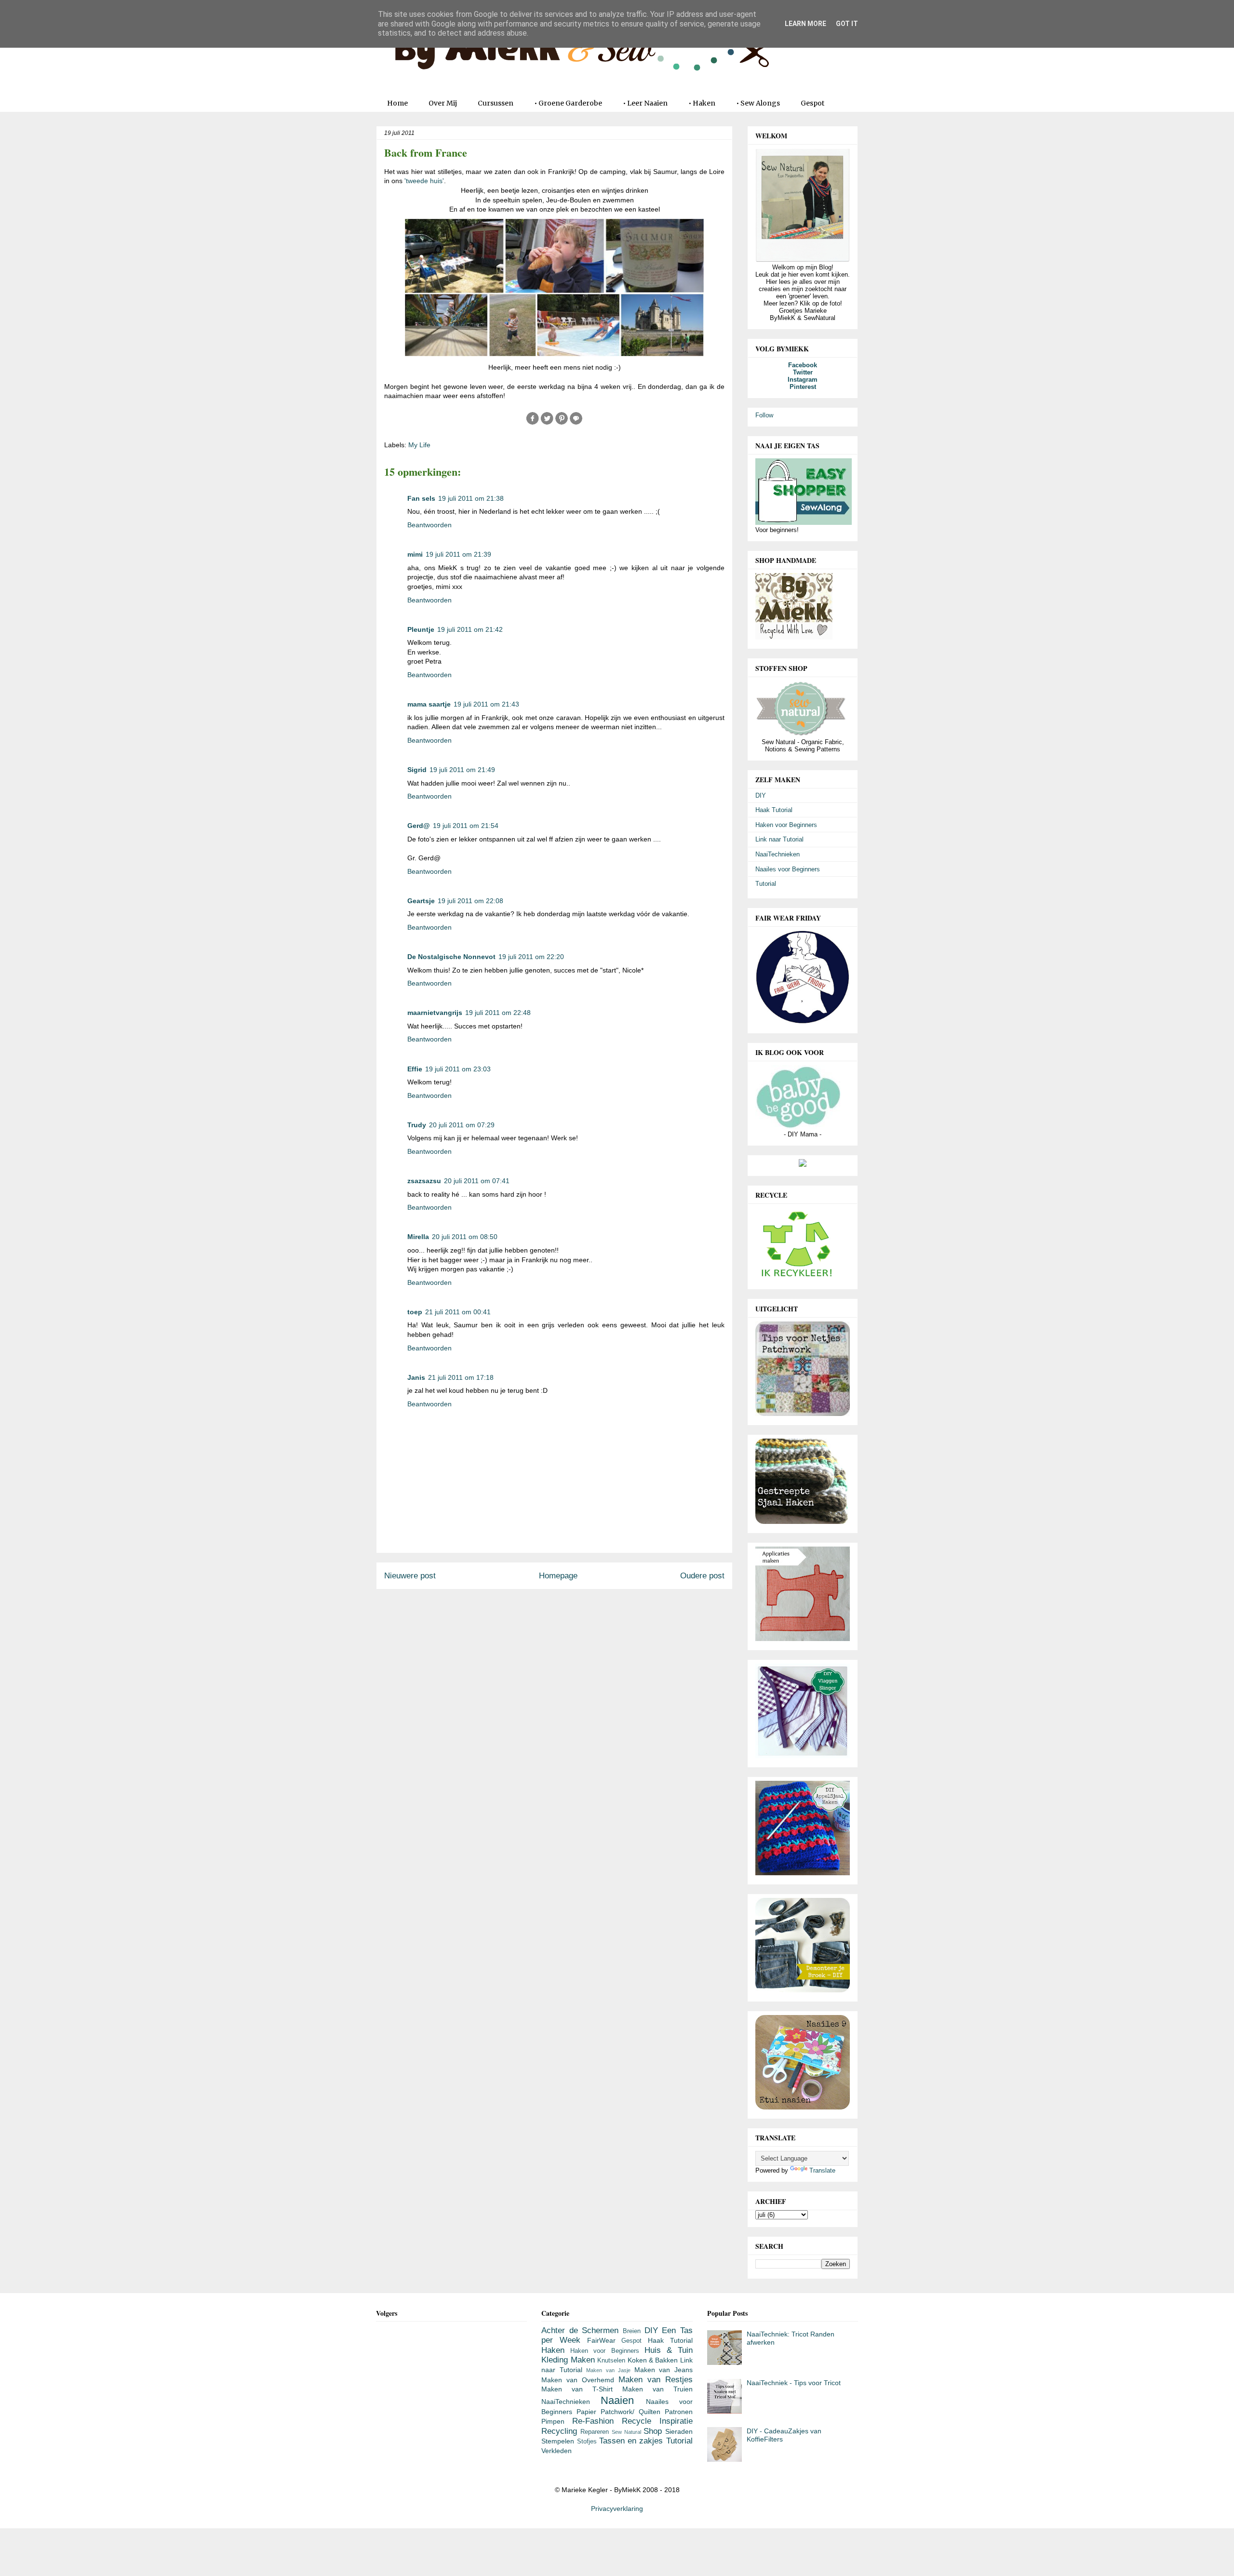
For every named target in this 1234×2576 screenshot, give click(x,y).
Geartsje (421, 901)
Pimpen (553, 2421)
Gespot (812, 103)
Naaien (617, 2400)
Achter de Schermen (580, 2330)
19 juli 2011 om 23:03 (458, 1069)
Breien (632, 2331)
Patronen (679, 2412)
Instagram (803, 380)
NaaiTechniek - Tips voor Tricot (794, 2383)
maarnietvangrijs (435, 1013)
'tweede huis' (424, 181)
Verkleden (557, 2451)
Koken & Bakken (653, 2360)
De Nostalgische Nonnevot (451, 957)
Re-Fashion (593, 2421)
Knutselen (611, 2361)
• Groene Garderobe (568, 103)
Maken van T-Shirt (577, 2389)
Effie (415, 1069)
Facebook (803, 365)
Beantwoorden (429, 525)
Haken (553, 2350)
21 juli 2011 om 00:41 (458, 1312)
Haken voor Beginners (786, 825)
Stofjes (587, 2442)
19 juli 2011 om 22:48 (498, 1013)
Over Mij (443, 103)
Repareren (595, 2432)
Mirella (418, 1237)
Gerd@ (419, 826)
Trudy (417, 1125)
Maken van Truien (657, 2389)
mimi (415, 554)
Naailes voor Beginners (788, 869)
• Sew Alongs (758, 103)
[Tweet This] (547, 423)
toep (415, 1312)
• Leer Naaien (645, 103)
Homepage (558, 1576)
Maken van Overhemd (578, 2380)
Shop (653, 2431)
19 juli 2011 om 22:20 (531, 957)
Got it (847, 24)
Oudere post (702, 1576)
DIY (761, 795)
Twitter (803, 372)
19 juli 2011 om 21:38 (471, 498)
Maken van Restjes (656, 2380)
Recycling (559, 2431)
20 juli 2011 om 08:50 (465, 1237)
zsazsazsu (424, 1181)
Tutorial (766, 884)
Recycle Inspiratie (657, 2421)
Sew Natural (626, 2432)
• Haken (702, 103)
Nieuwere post (410, 1576)
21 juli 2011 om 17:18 (461, 1377)
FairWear (601, 2340)
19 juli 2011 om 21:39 (458, 554)
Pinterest (803, 387)
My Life (419, 445)
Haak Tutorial (774, 810)
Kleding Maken (568, 2360)
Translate (822, 2170)
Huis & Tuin (669, 2350)
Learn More (805, 24)
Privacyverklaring (617, 2509)
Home (397, 103)
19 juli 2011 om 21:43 (486, 704)
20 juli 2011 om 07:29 (462, 1125)
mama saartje (429, 704)
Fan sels (421, 498)
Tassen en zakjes (631, 2441)
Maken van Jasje (608, 2370)
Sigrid (417, 770)
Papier (586, 2412)
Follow (764, 415)
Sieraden (679, 2431)
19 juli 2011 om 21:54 (466, 826)
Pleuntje (421, 629)
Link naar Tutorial (779, 839)
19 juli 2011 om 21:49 (462, 770)
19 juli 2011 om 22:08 (470, 901)
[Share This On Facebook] (533, 423)
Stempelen (558, 2441)
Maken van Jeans (664, 2370)
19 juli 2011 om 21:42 (470, 629)
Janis (416, 1377)
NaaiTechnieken (778, 854)
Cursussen (496, 103)
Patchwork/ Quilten (630, 2412)
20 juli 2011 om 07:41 (477, 1181)
